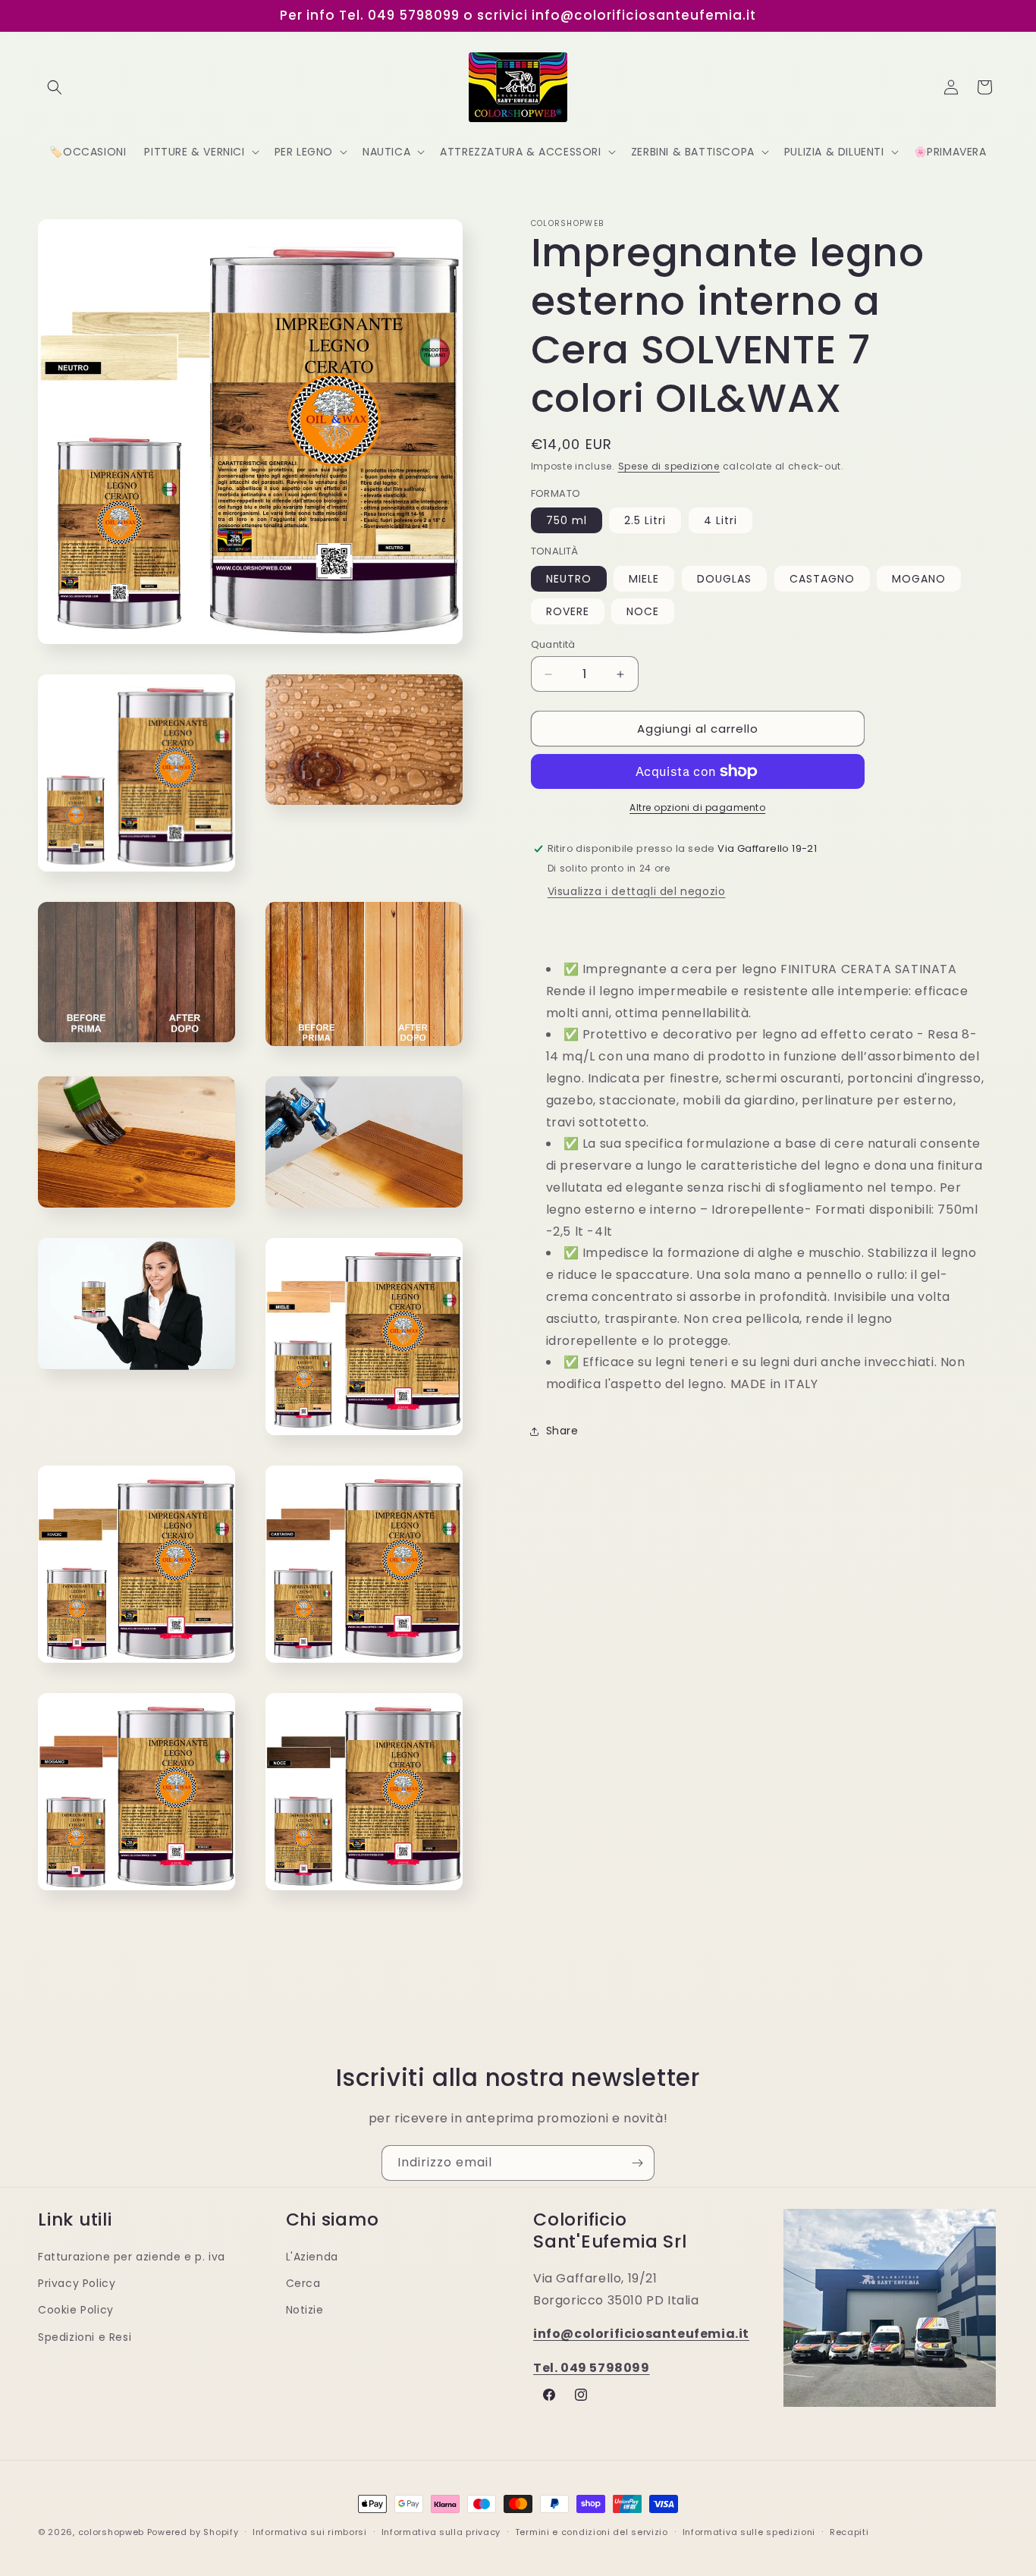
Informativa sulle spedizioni (749, 2531)
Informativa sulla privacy (441, 2531)
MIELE (644, 579)
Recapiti (849, 2531)
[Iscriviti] (637, 2163)
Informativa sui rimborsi (310, 2531)
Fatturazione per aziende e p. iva (132, 2256)
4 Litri (720, 520)
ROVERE (568, 611)
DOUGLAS (724, 579)
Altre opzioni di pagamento (697, 807)
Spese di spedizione (669, 466)
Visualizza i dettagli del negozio (637, 891)
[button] (55, 87)
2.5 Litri (645, 520)
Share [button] (562, 1431)
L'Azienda (312, 2256)
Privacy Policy (77, 2283)
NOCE (643, 611)
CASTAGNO (822, 579)
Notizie (305, 2310)
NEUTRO (569, 579)
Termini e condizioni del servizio (592, 2531)
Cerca (303, 2283)
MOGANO (919, 579)
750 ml (567, 520)
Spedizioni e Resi (85, 2336)
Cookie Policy (76, 2310)
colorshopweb (111, 2532)
